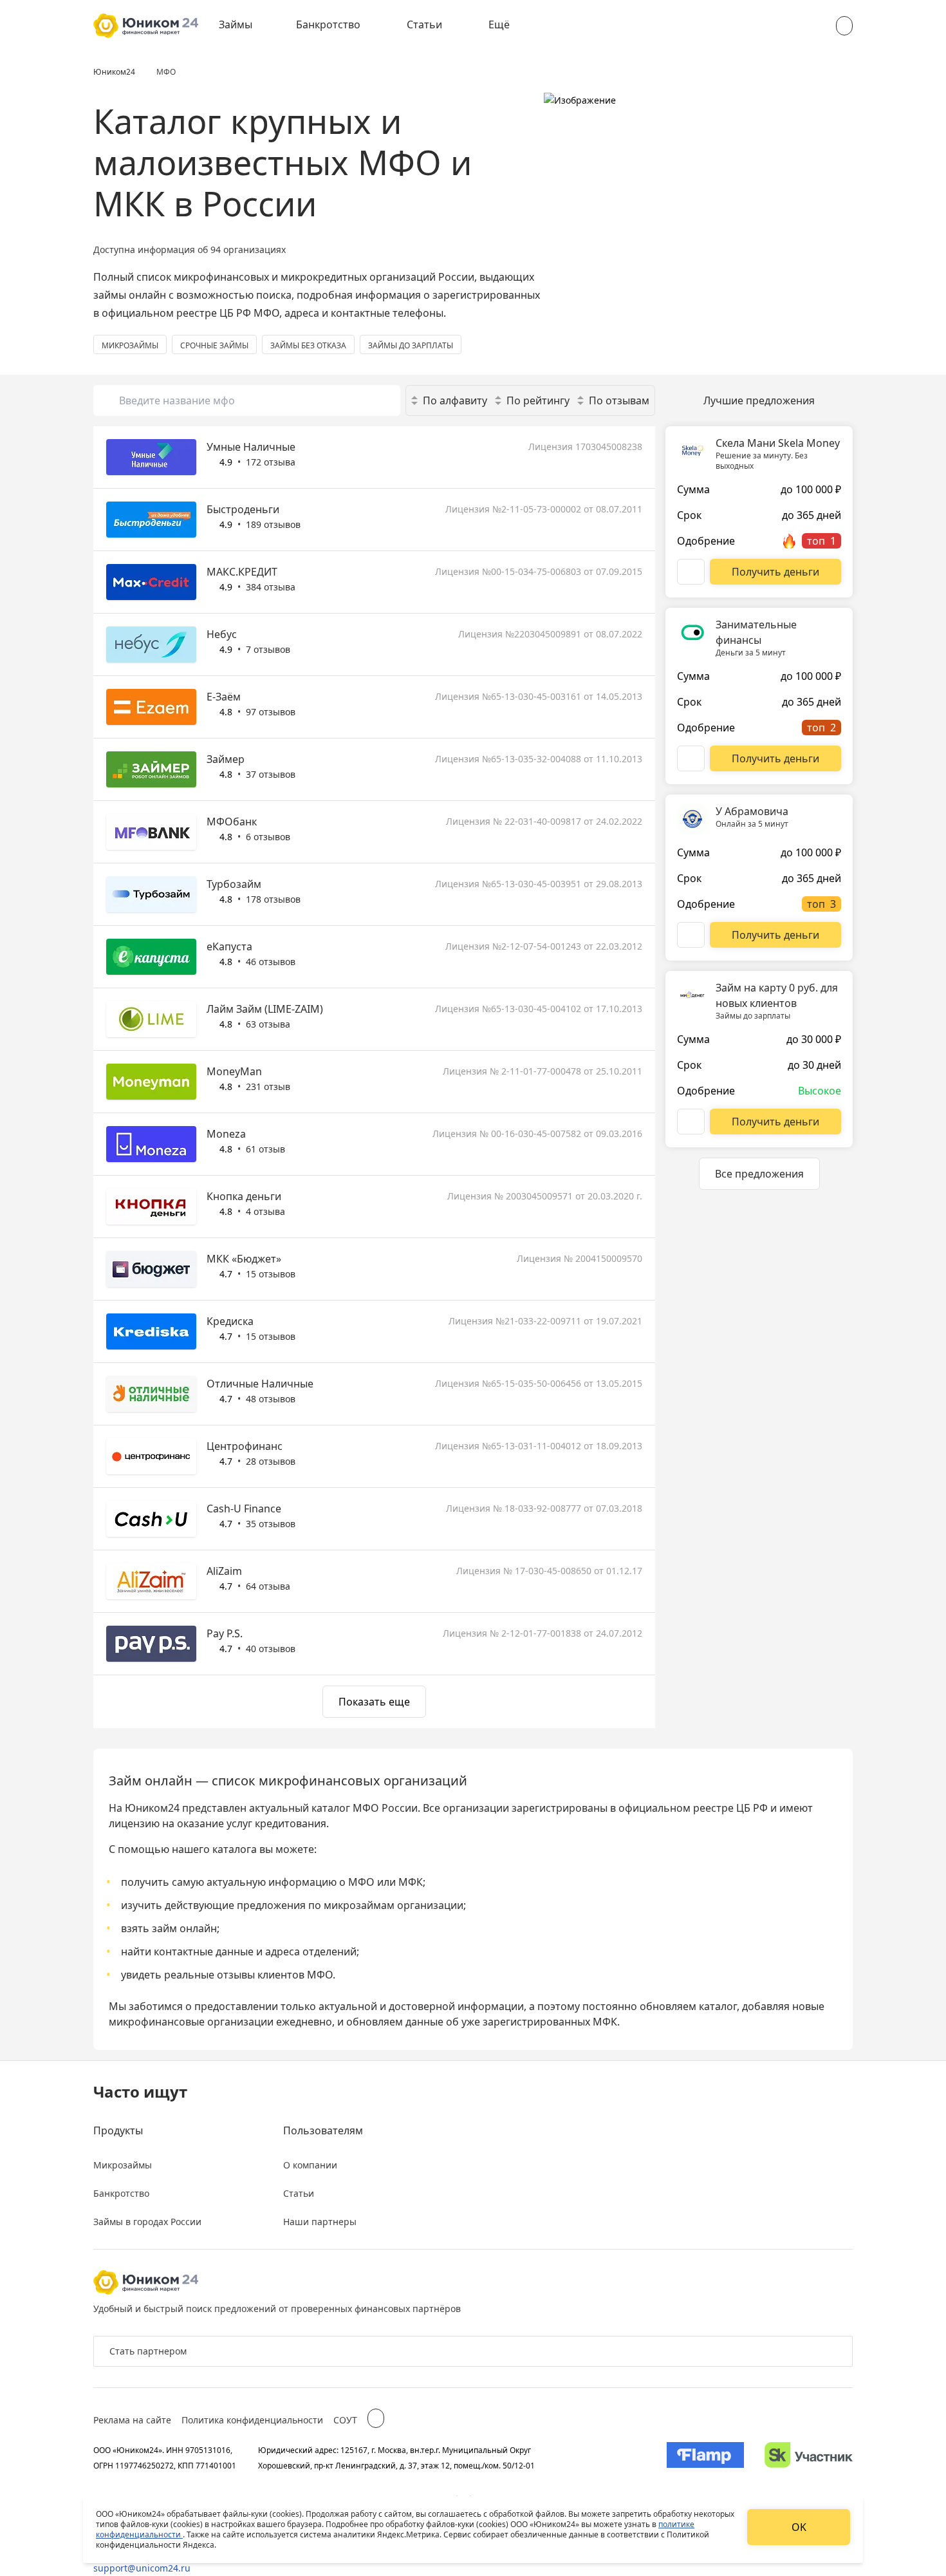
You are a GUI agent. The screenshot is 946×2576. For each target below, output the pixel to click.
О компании (310, 2165)
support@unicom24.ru (142, 2568)
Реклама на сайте (132, 2420)
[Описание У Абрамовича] (691, 935)
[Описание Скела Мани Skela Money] (691, 572)
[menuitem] (245, 26)
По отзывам (619, 400)
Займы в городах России (147, 2222)
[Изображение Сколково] (809, 2458)
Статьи (424, 24)
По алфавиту (455, 400)
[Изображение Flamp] (705, 2458)
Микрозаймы (123, 2165)
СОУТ (345, 2420)
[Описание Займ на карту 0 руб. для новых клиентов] (691, 1122)
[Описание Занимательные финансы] (691, 758)
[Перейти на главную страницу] (146, 26)
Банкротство (328, 24)
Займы (236, 24)
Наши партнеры (320, 2222)
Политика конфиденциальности (252, 2420)
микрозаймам (359, 1905)
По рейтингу (538, 400)
